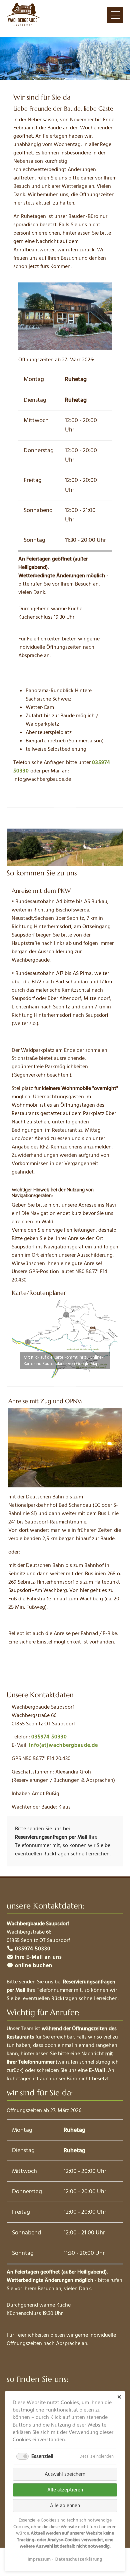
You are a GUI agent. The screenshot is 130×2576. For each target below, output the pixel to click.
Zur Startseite (23, 15)
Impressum (39, 2559)
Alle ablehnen (65, 2506)
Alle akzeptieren (65, 2490)
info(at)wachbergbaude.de (63, 1745)
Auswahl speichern (65, 2474)
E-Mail (97, 2070)
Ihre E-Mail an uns (38, 1957)
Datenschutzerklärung (79, 2559)
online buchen (33, 1965)
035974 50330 (49, 1737)
